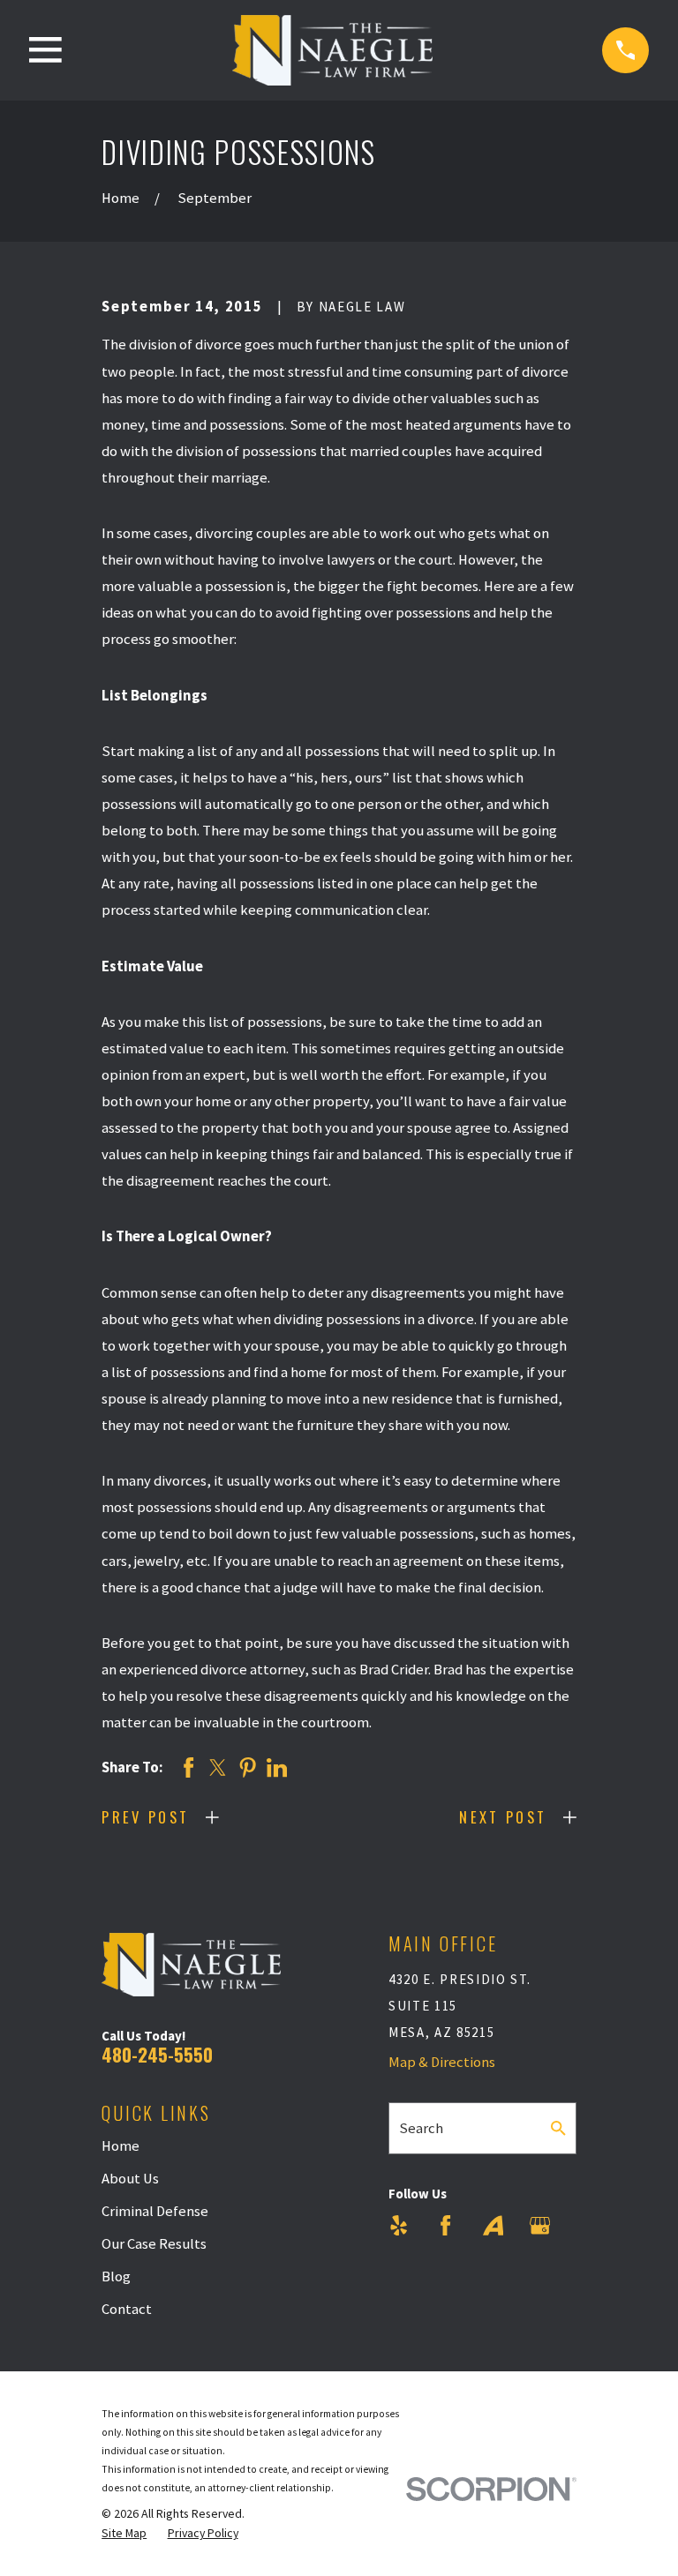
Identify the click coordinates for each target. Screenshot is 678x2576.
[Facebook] (445, 2225)
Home (121, 2146)
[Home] (332, 50)
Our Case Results (154, 2244)
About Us (130, 2179)
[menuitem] (124, 2533)
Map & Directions (442, 2062)
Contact (127, 2309)
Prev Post (145, 1817)
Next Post (503, 1817)
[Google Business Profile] (540, 2225)
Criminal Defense (155, 2211)
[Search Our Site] (558, 2128)
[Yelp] (399, 2225)
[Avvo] (493, 2225)
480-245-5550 (157, 2054)
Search (421, 2128)
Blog (116, 2276)
